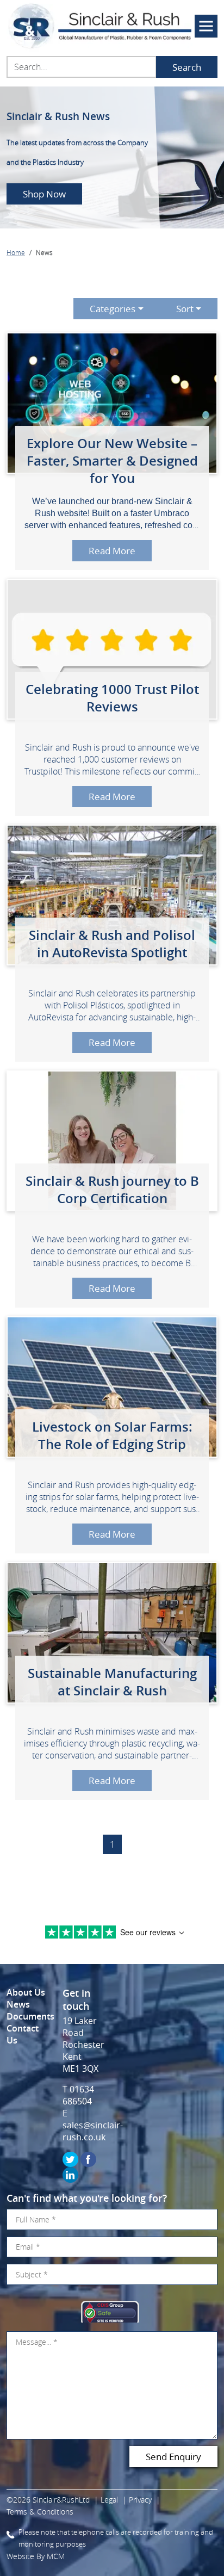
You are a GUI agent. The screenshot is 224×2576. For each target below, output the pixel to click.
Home (16, 252)
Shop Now (44, 194)
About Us (26, 1992)
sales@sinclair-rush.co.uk (93, 2131)
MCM (56, 2556)
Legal (109, 2500)
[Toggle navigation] (206, 26)
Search (187, 67)
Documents (30, 2016)
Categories (113, 309)
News (18, 2004)
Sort (185, 309)
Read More (112, 551)
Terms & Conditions (40, 2512)
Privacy (140, 2500)
